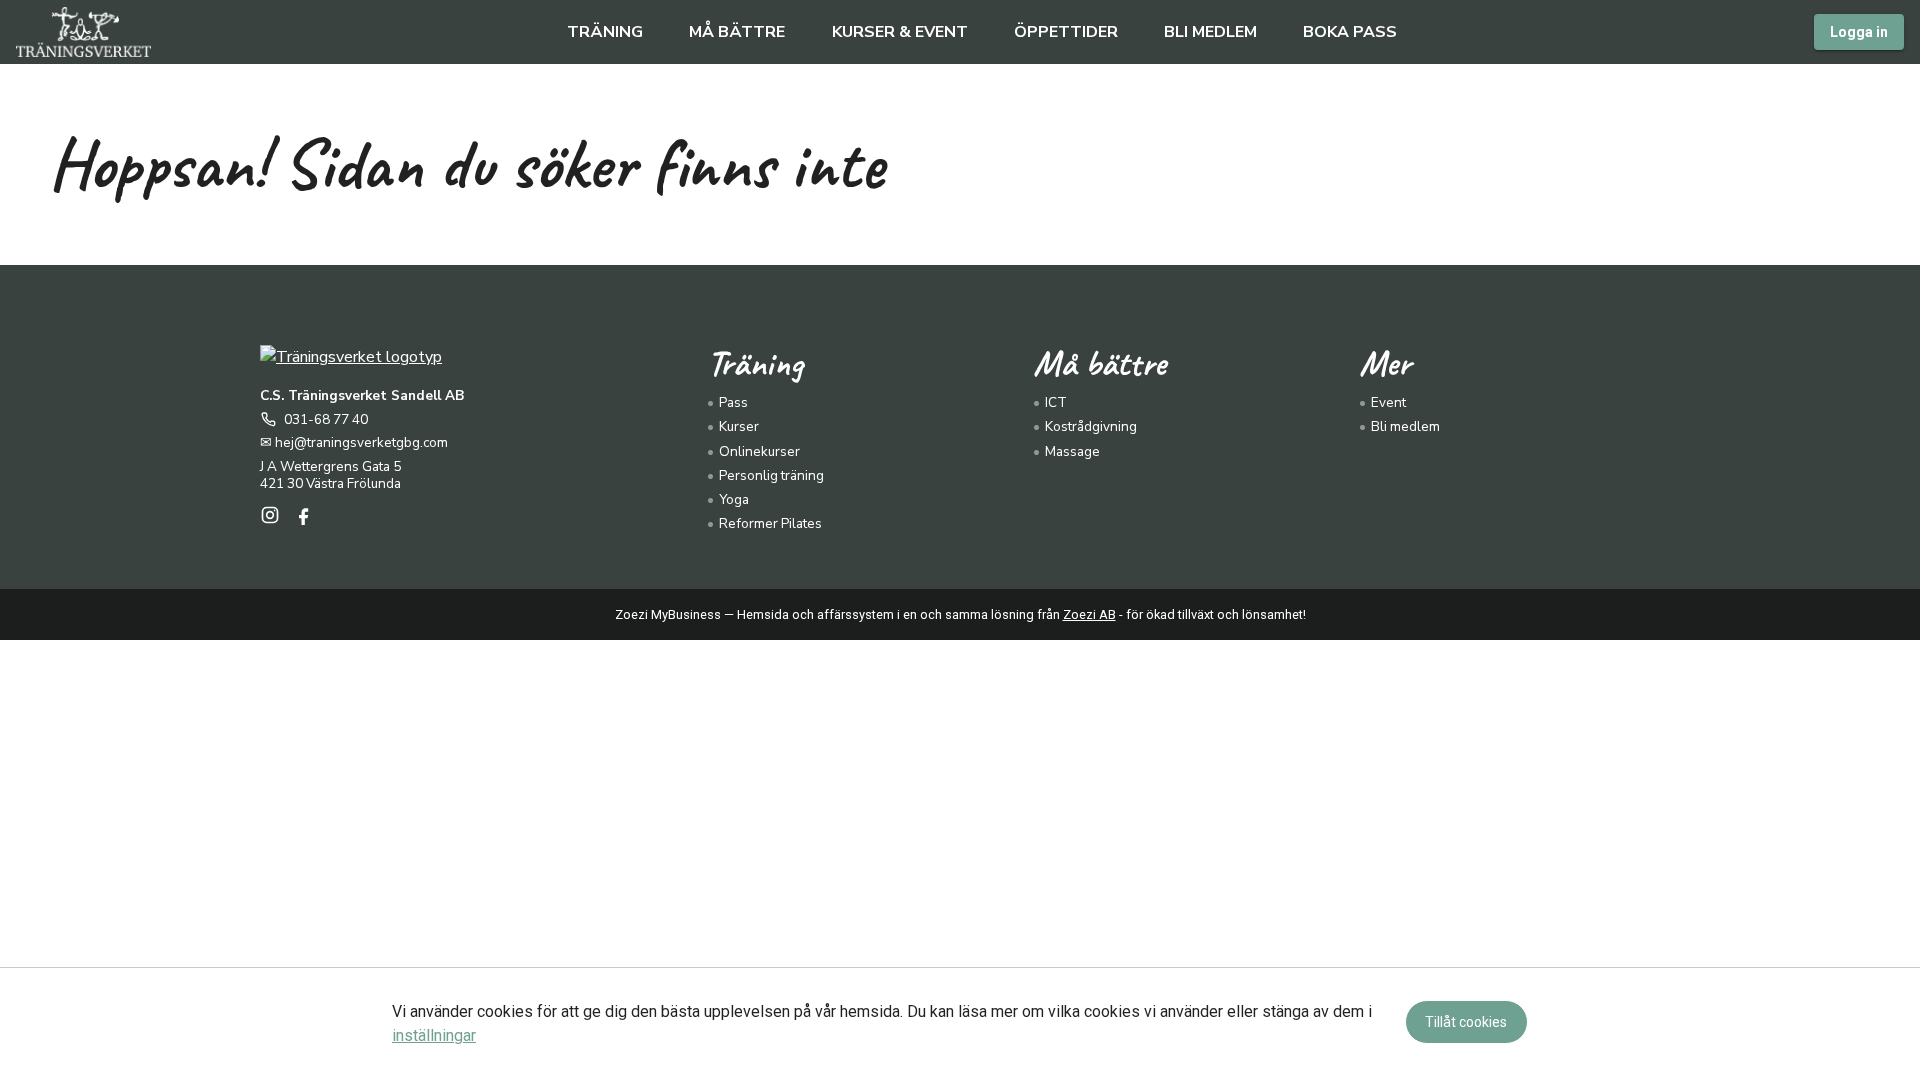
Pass (733, 402)
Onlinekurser (759, 451)
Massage (1072, 451)
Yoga (734, 499)
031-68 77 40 (326, 420)
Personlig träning (771, 475)
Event (1388, 402)
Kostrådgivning (1091, 426)
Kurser (739, 426)
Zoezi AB (1089, 614)
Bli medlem (1405, 426)
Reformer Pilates (770, 523)
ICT (1056, 402)
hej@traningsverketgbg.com (361, 442)
